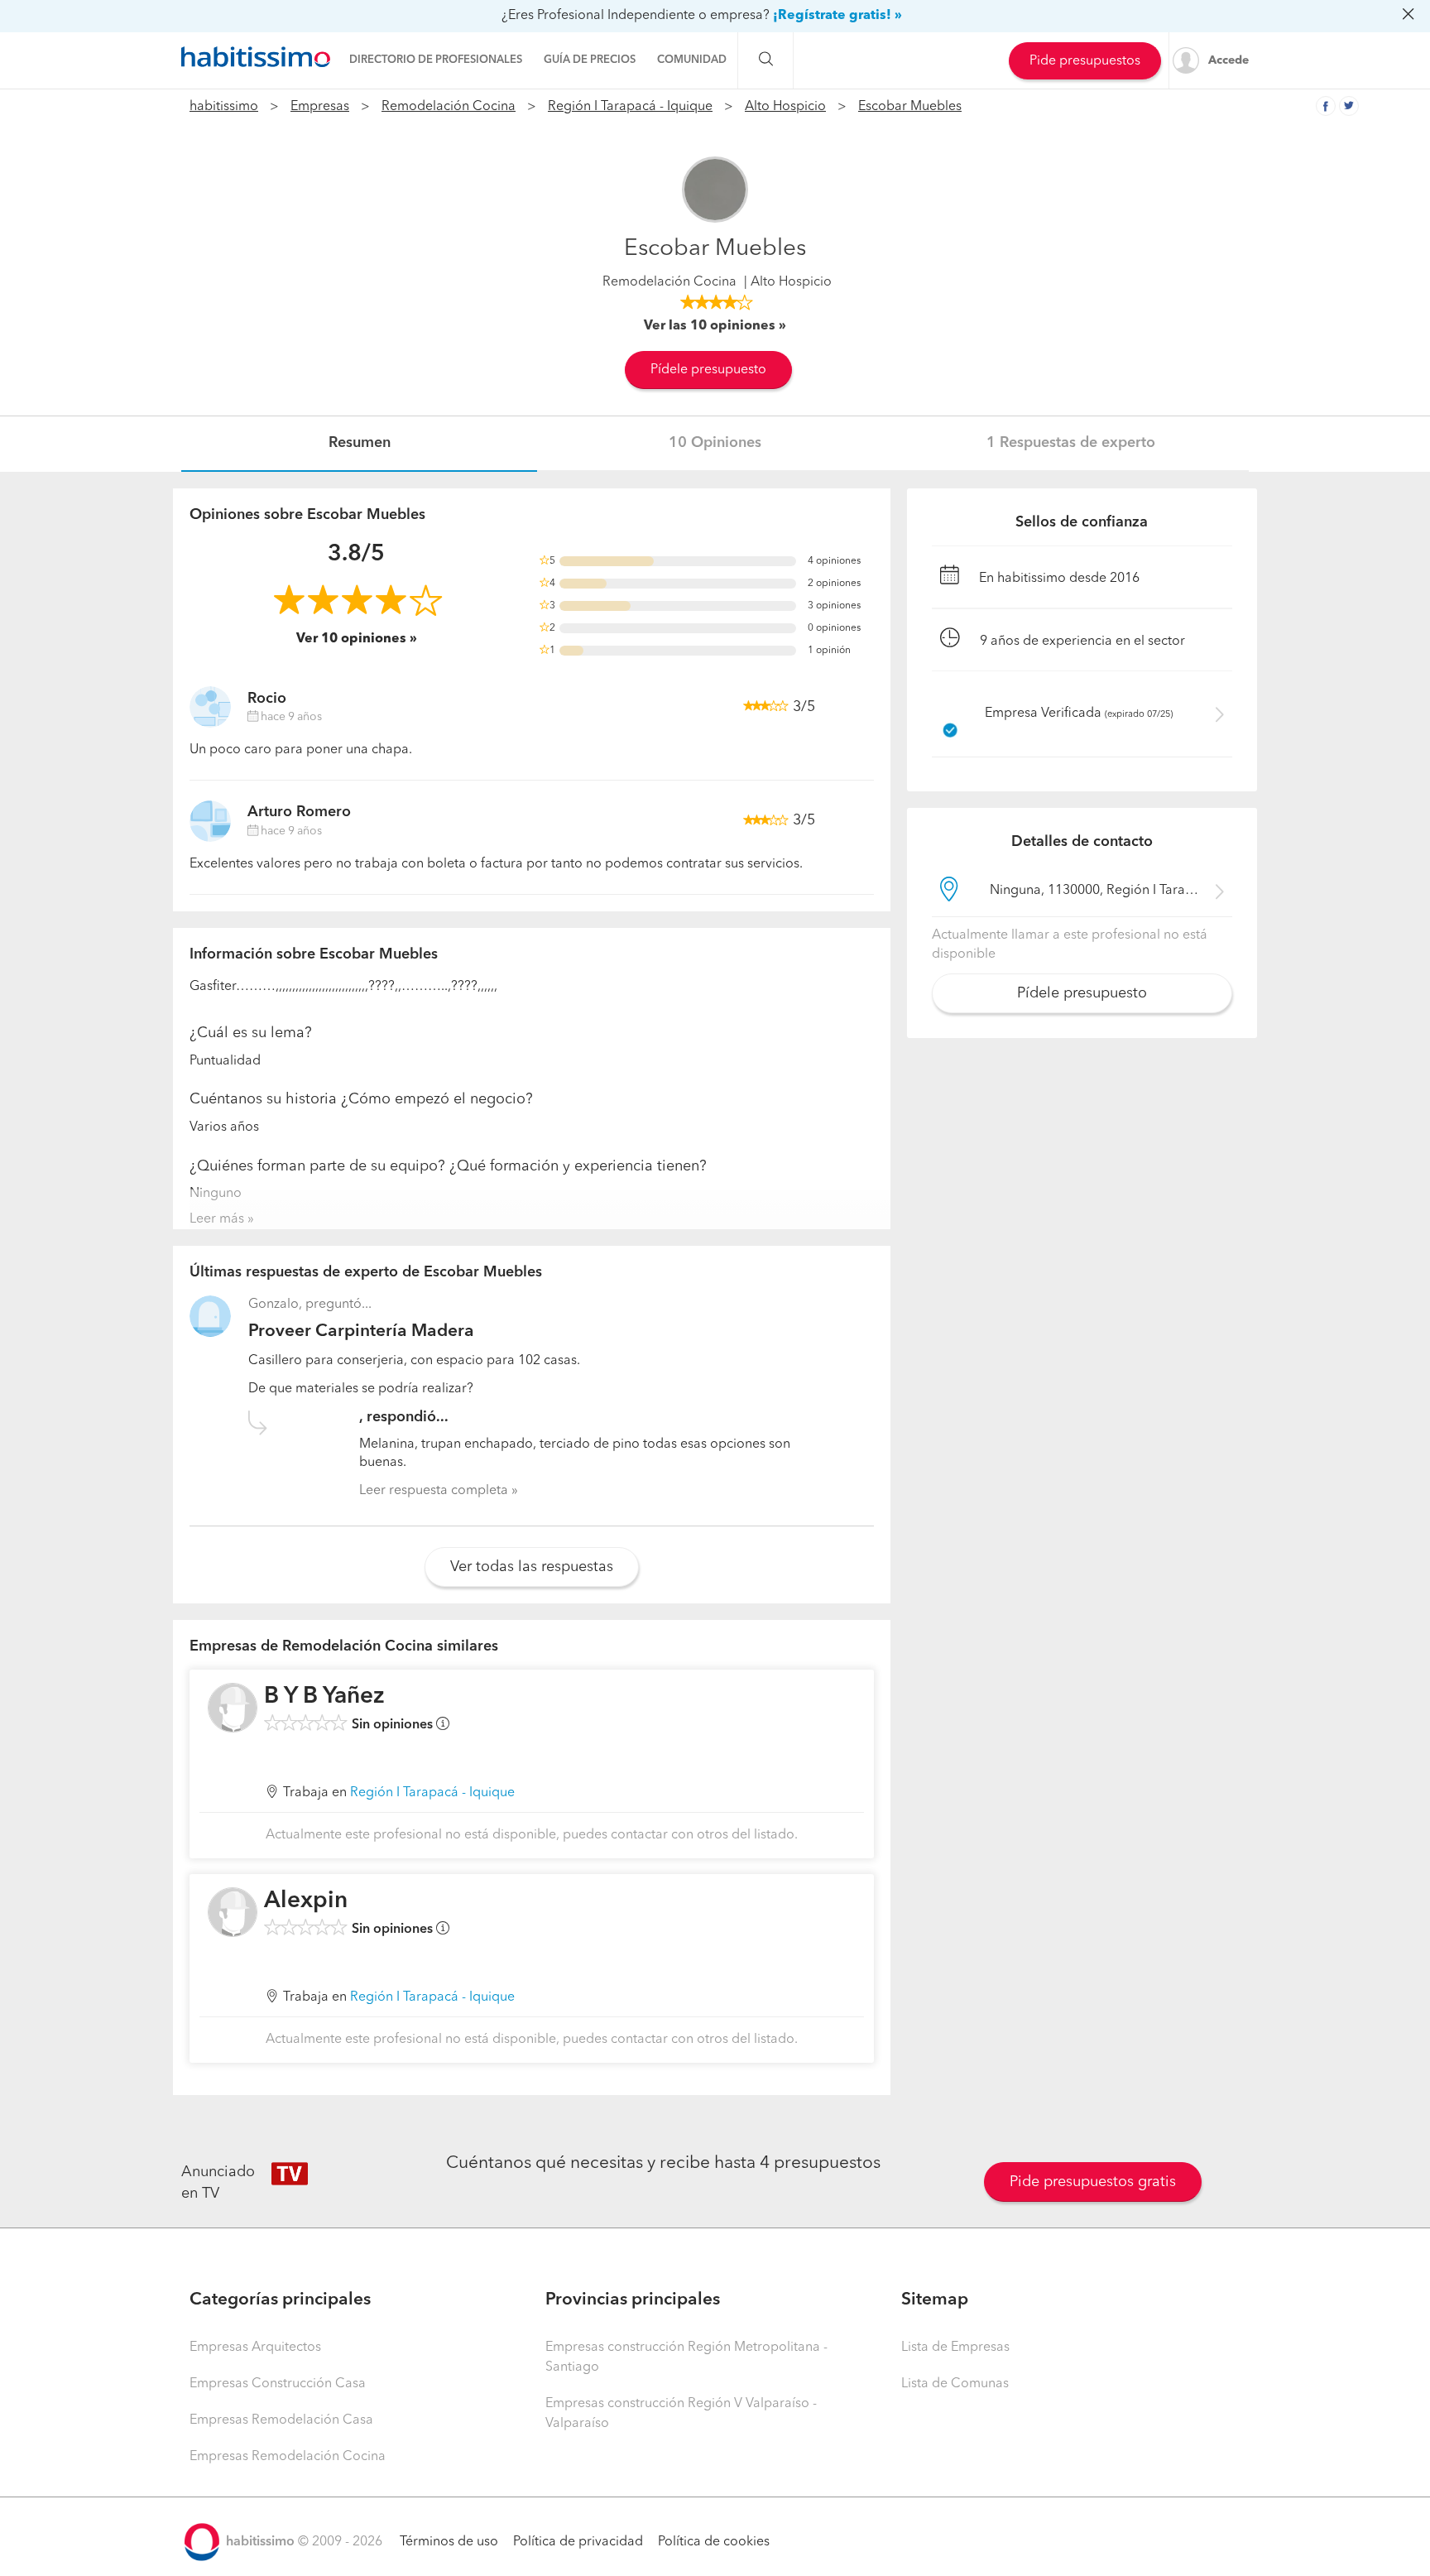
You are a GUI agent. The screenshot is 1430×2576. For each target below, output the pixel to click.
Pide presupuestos (1085, 61)
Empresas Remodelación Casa (281, 2420)
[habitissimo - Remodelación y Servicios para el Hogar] (256, 57)
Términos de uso (449, 2542)
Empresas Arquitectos (255, 2348)
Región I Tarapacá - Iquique (630, 107)
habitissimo (224, 107)
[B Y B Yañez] (233, 1708)
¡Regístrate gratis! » (837, 16)
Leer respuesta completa (434, 1491)
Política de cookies (714, 2542)
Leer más (217, 1219)
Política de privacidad (578, 2542)
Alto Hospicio (785, 107)
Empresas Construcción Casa (278, 2384)
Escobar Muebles (910, 107)
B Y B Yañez (324, 1697)
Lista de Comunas (955, 2384)
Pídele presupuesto (708, 370)
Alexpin (306, 1901)
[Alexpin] (233, 1912)
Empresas (320, 107)
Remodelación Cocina (449, 107)
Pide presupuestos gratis (1093, 2182)
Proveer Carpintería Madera (361, 1331)
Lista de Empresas (955, 2348)
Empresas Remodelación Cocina (288, 2457)
